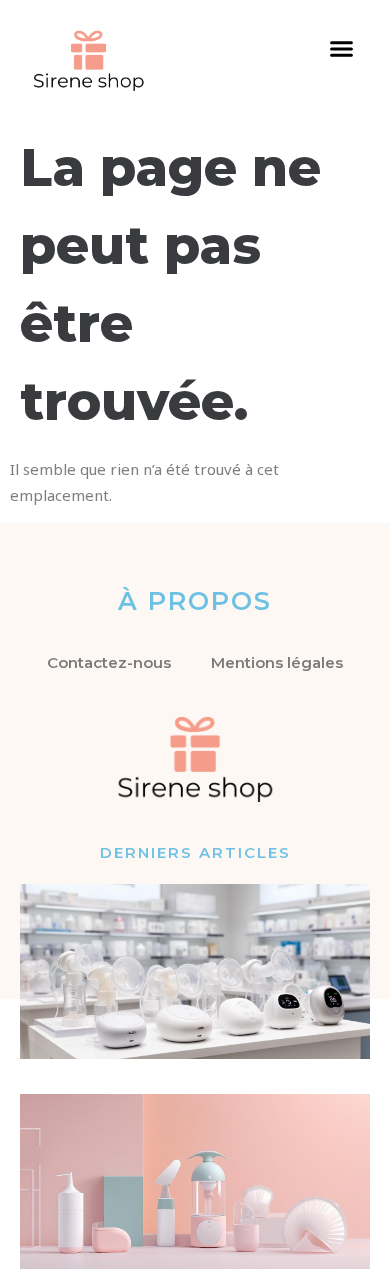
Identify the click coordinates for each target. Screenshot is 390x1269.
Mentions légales (277, 662)
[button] (342, 49)
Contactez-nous (109, 662)
